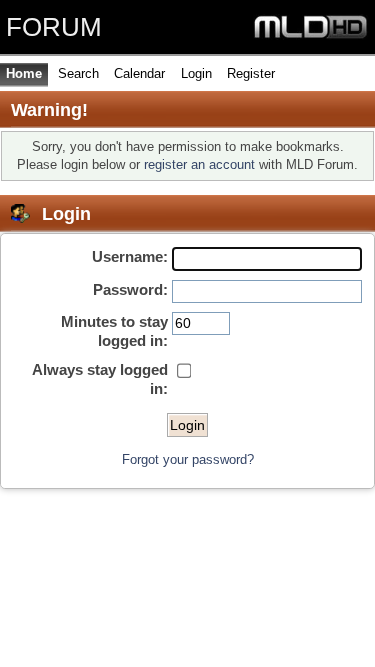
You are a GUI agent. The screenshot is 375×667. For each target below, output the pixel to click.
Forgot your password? (188, 459)
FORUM (54, 27)
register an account (199, 164)
